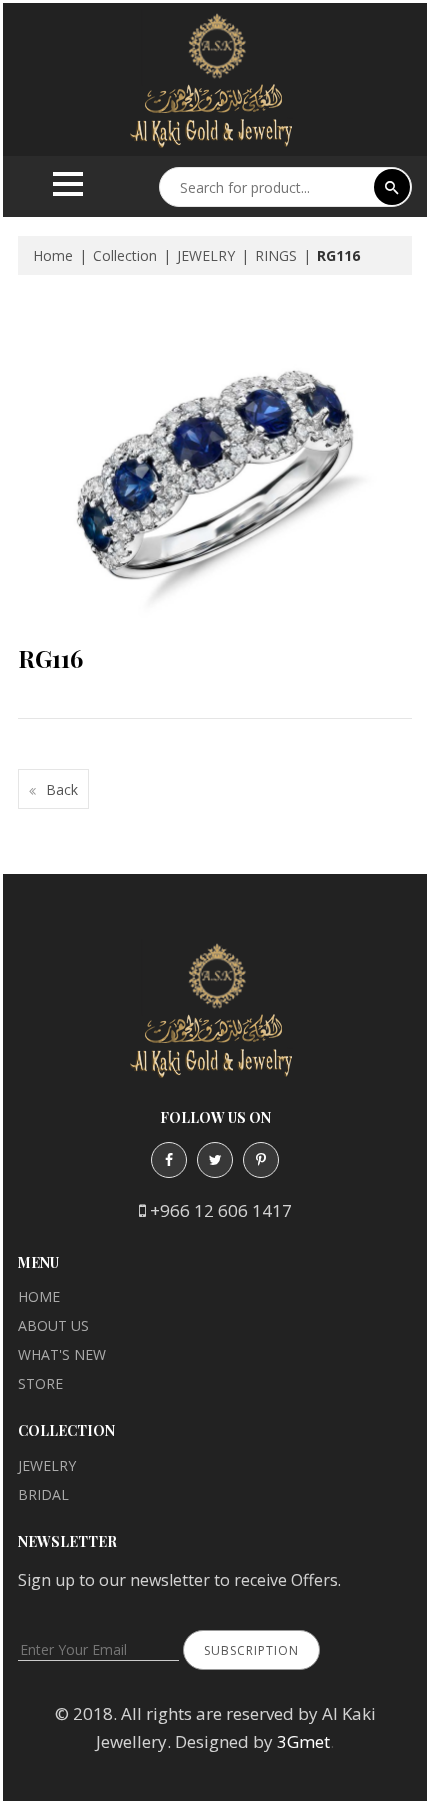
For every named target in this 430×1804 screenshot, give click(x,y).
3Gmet (303, 1741)
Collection (125, 255)
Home (53, 255)
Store (40, 1383)
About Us (53, 1325)
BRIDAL (43, 1494)
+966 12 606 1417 (221, 1210)
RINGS (276, 255)
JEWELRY (206, 255)
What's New (62, 1354)
